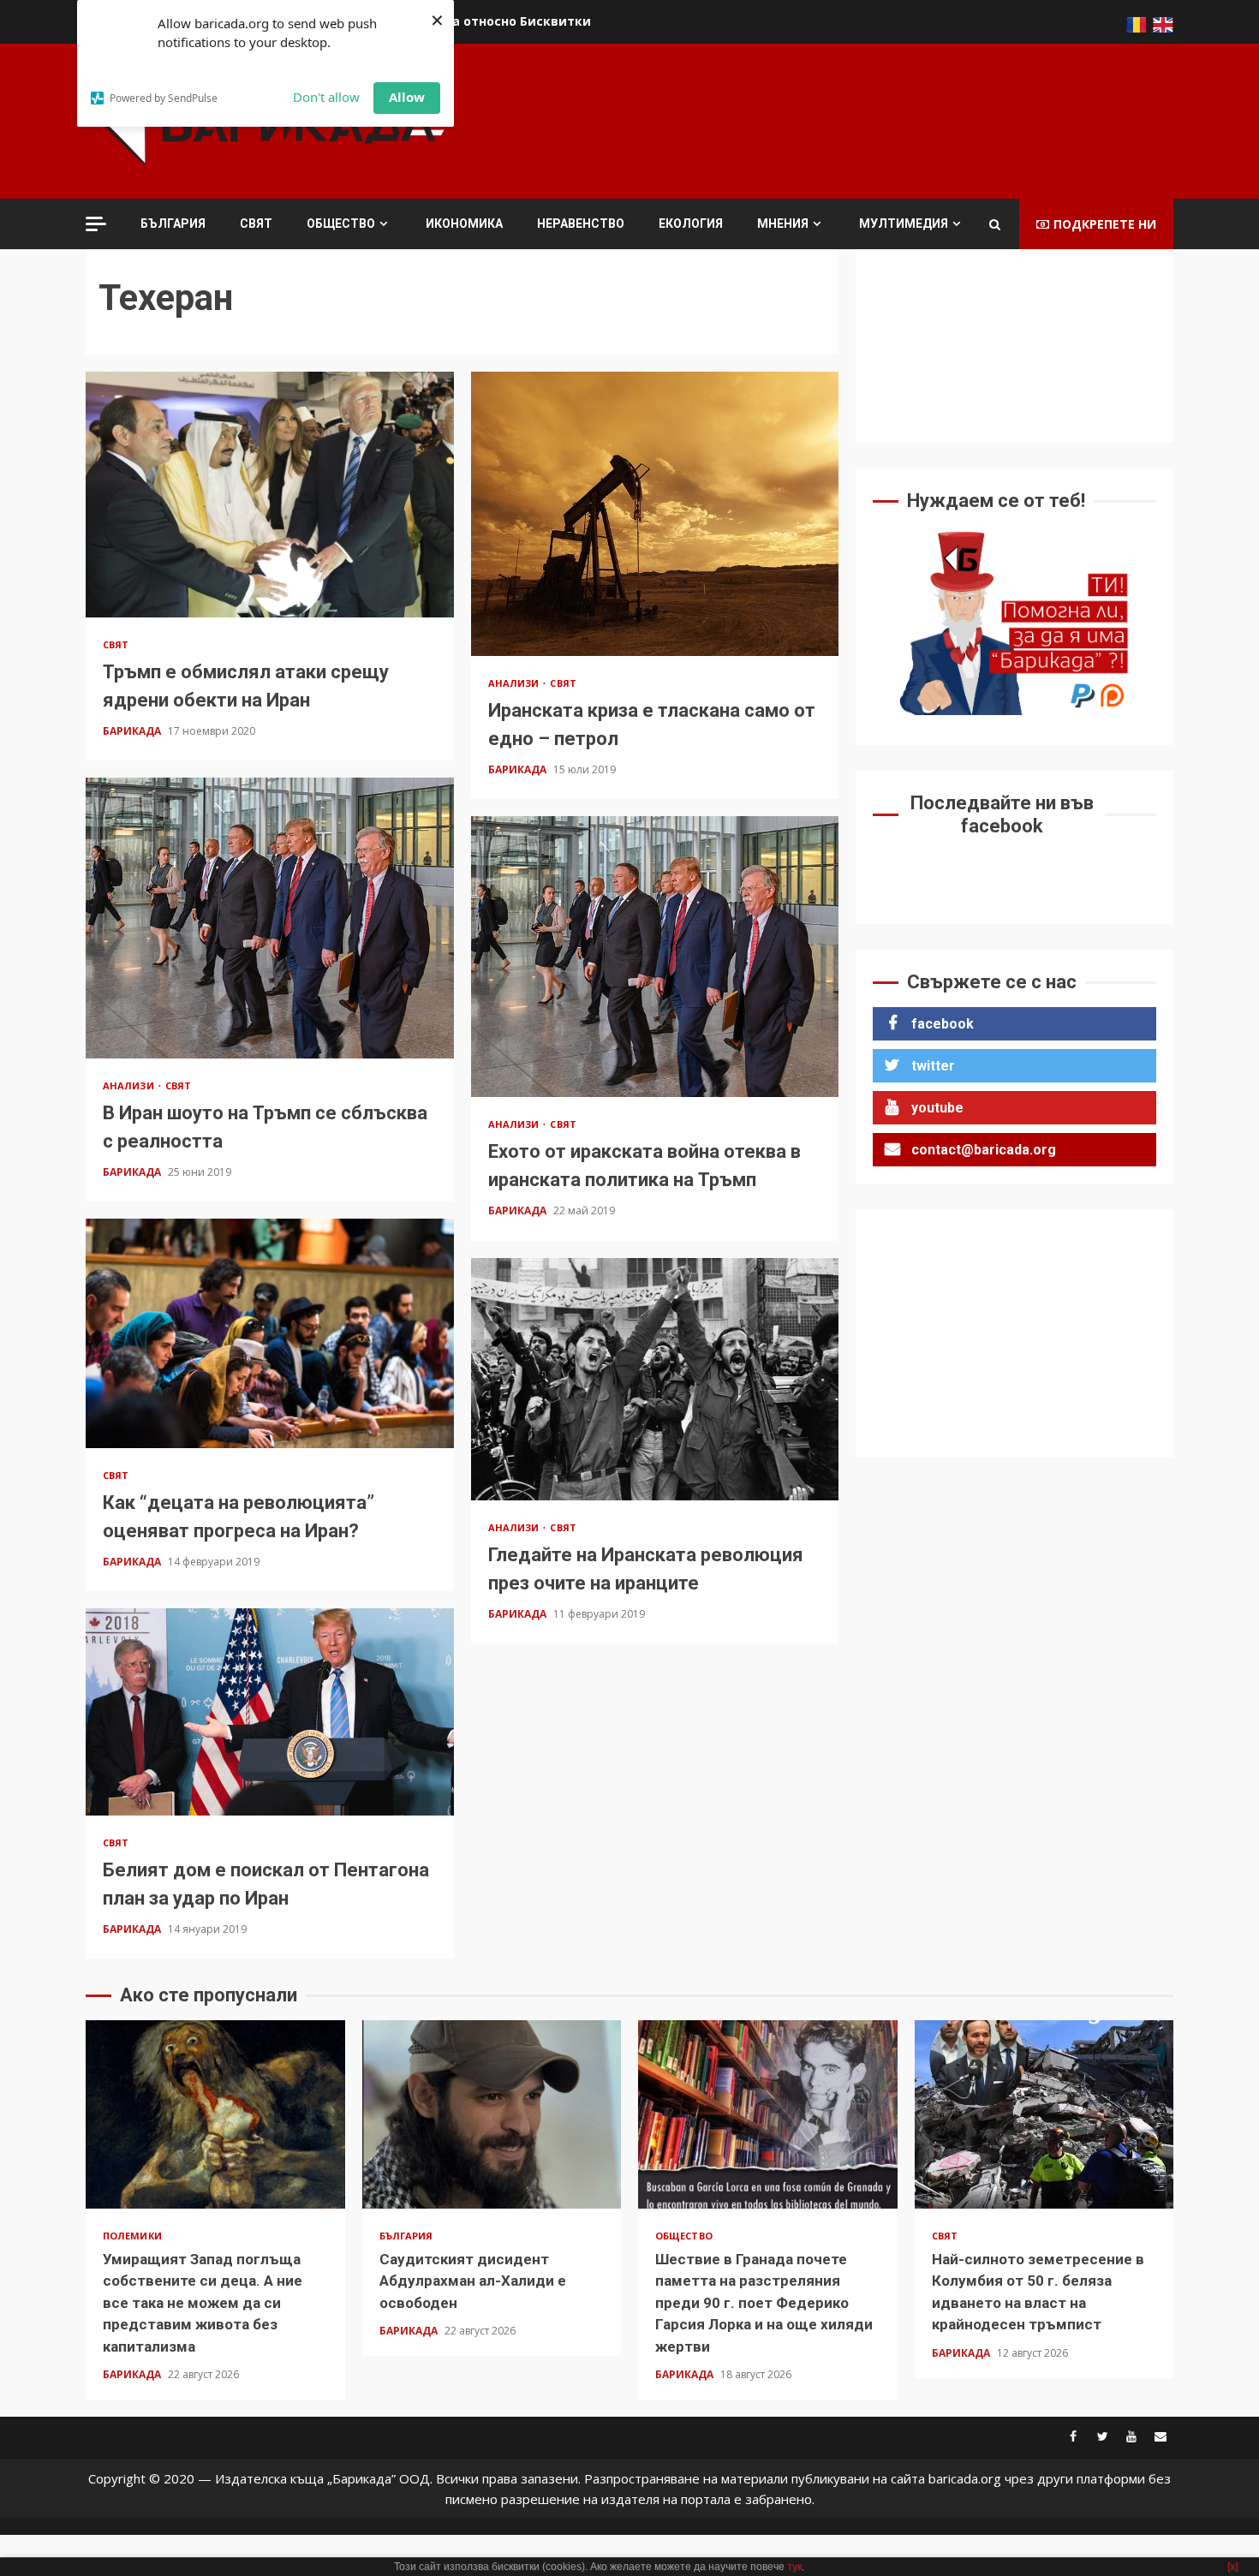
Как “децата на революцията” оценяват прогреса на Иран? (270, 1333)
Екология (691, 224)
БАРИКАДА (133, 731)
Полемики (132, 2236)
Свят (256, 224)
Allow (407, 97)
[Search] (995, 224)
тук (794, 2567)
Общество (341, 224)
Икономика (464, 224)
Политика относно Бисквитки (493, 21)
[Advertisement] (862, 119)
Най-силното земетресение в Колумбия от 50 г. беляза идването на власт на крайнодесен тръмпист (1044, 2114)
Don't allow (326, 97)
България (173, 224)
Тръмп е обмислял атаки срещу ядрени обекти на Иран (270, 494)
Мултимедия (904, 224)
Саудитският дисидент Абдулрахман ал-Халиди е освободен (492, 2114)
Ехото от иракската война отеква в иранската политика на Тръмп (655, 957)
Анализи (515, 683)
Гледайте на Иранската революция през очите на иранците (655, 1379)
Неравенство (581, 224)
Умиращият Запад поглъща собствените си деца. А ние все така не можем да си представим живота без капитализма (215, 2114)
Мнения (783, 224)
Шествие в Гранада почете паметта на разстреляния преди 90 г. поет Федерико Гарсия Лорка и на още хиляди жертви (768, 2114)
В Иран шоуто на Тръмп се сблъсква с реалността (270, 918)
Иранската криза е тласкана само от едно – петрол (655, 514)
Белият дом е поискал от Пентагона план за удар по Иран (270, 1712)
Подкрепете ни (1105, 224)
